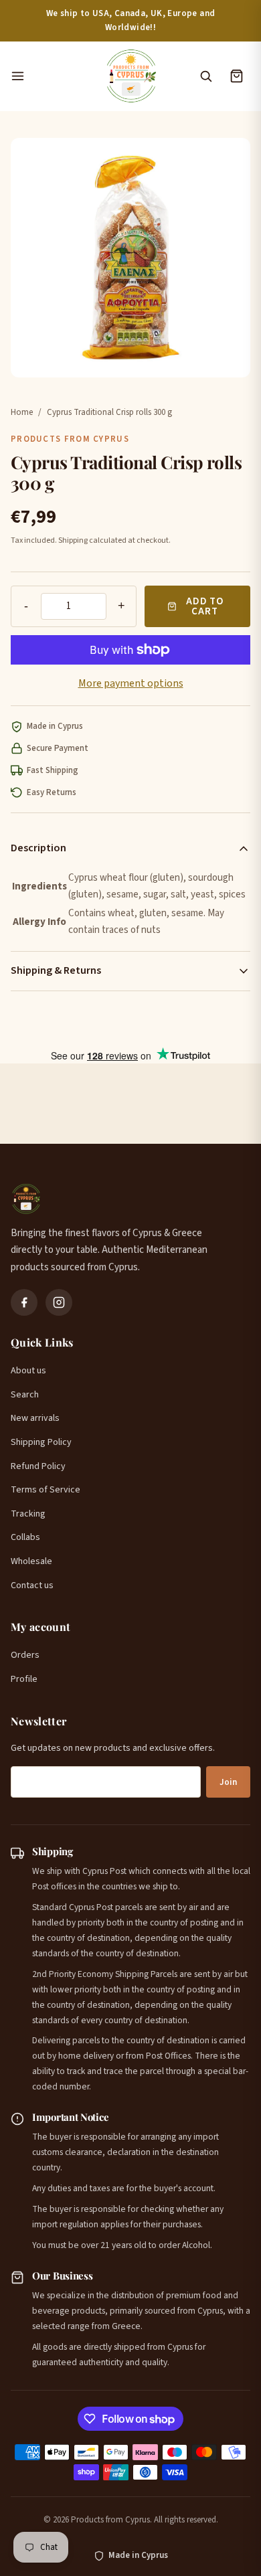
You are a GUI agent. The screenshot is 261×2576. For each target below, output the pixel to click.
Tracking (28, 1514)
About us (28, 1371)
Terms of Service (46, 1490)
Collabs (25, 1537)
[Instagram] (59, 1302)
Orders (25, 1655)
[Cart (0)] (236, 76)
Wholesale (31, 1561)
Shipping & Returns (56, 970)
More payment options (131, 683)
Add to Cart (205, 606)
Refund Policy (38, 1466)
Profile (24, 1679)
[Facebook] (24, 1302)
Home (22, 412)
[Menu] (51, 76)
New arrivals (35, 1418)
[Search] (205, 76)
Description (38, 848)
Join (228, 1782)
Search (25, 1395)
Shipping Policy (41, 1442)
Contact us (32, 1585)
